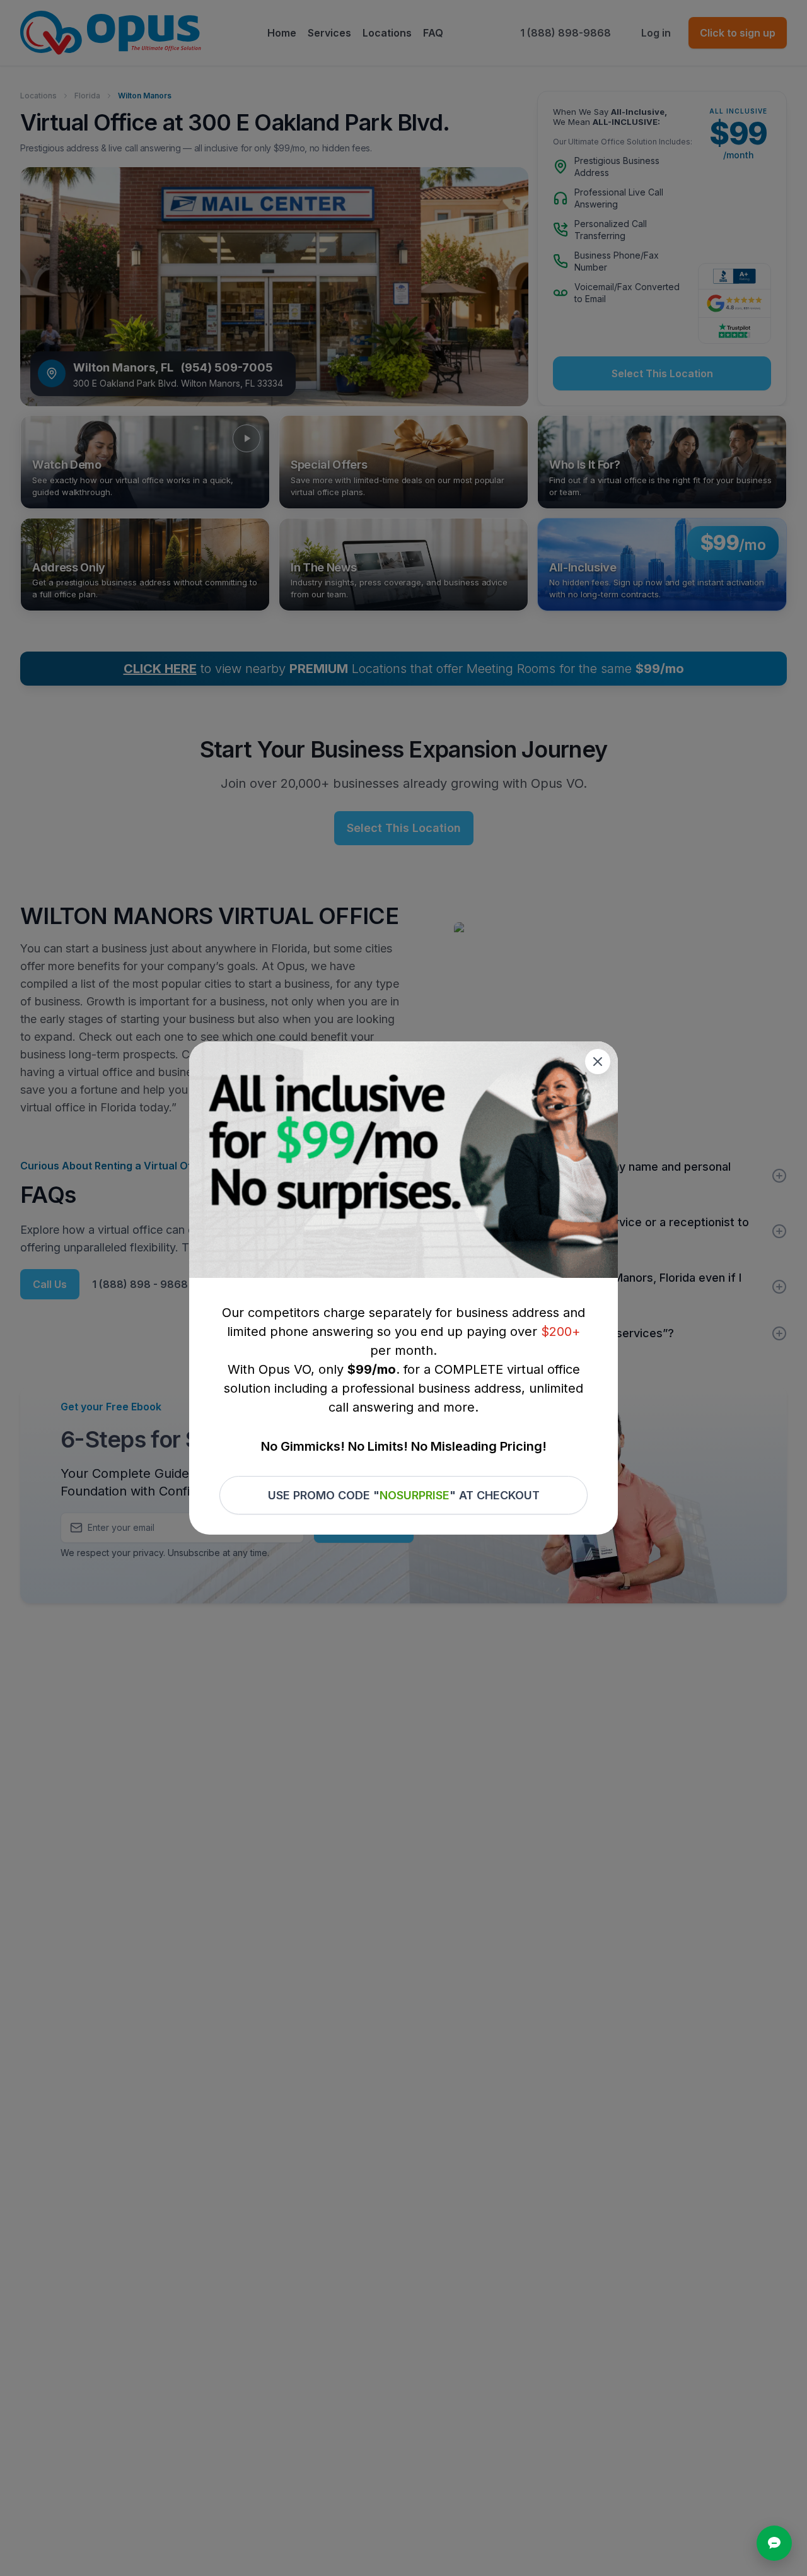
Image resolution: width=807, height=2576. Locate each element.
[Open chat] (774, 2543)
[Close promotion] (598, 1062)
